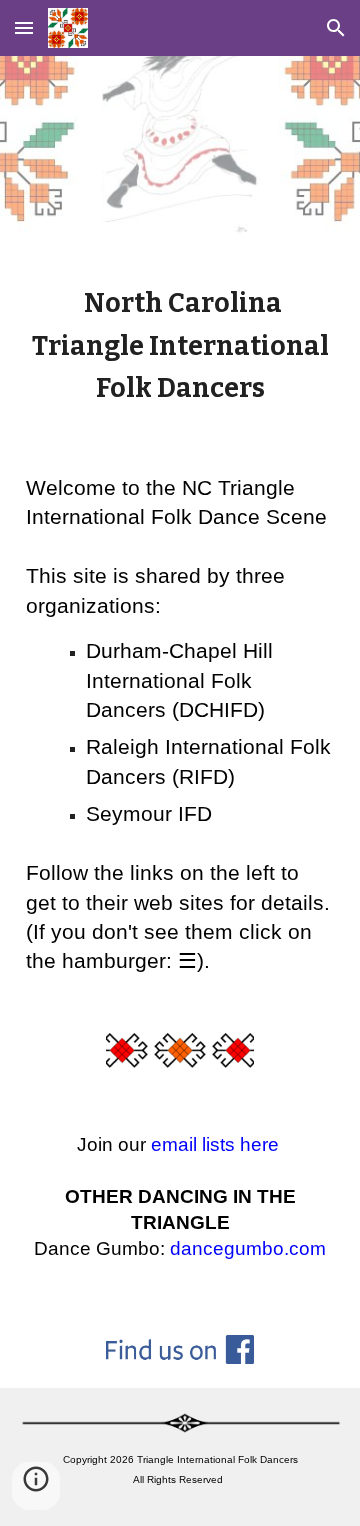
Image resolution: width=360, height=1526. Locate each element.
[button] (24, 27)
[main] (180, 346)
